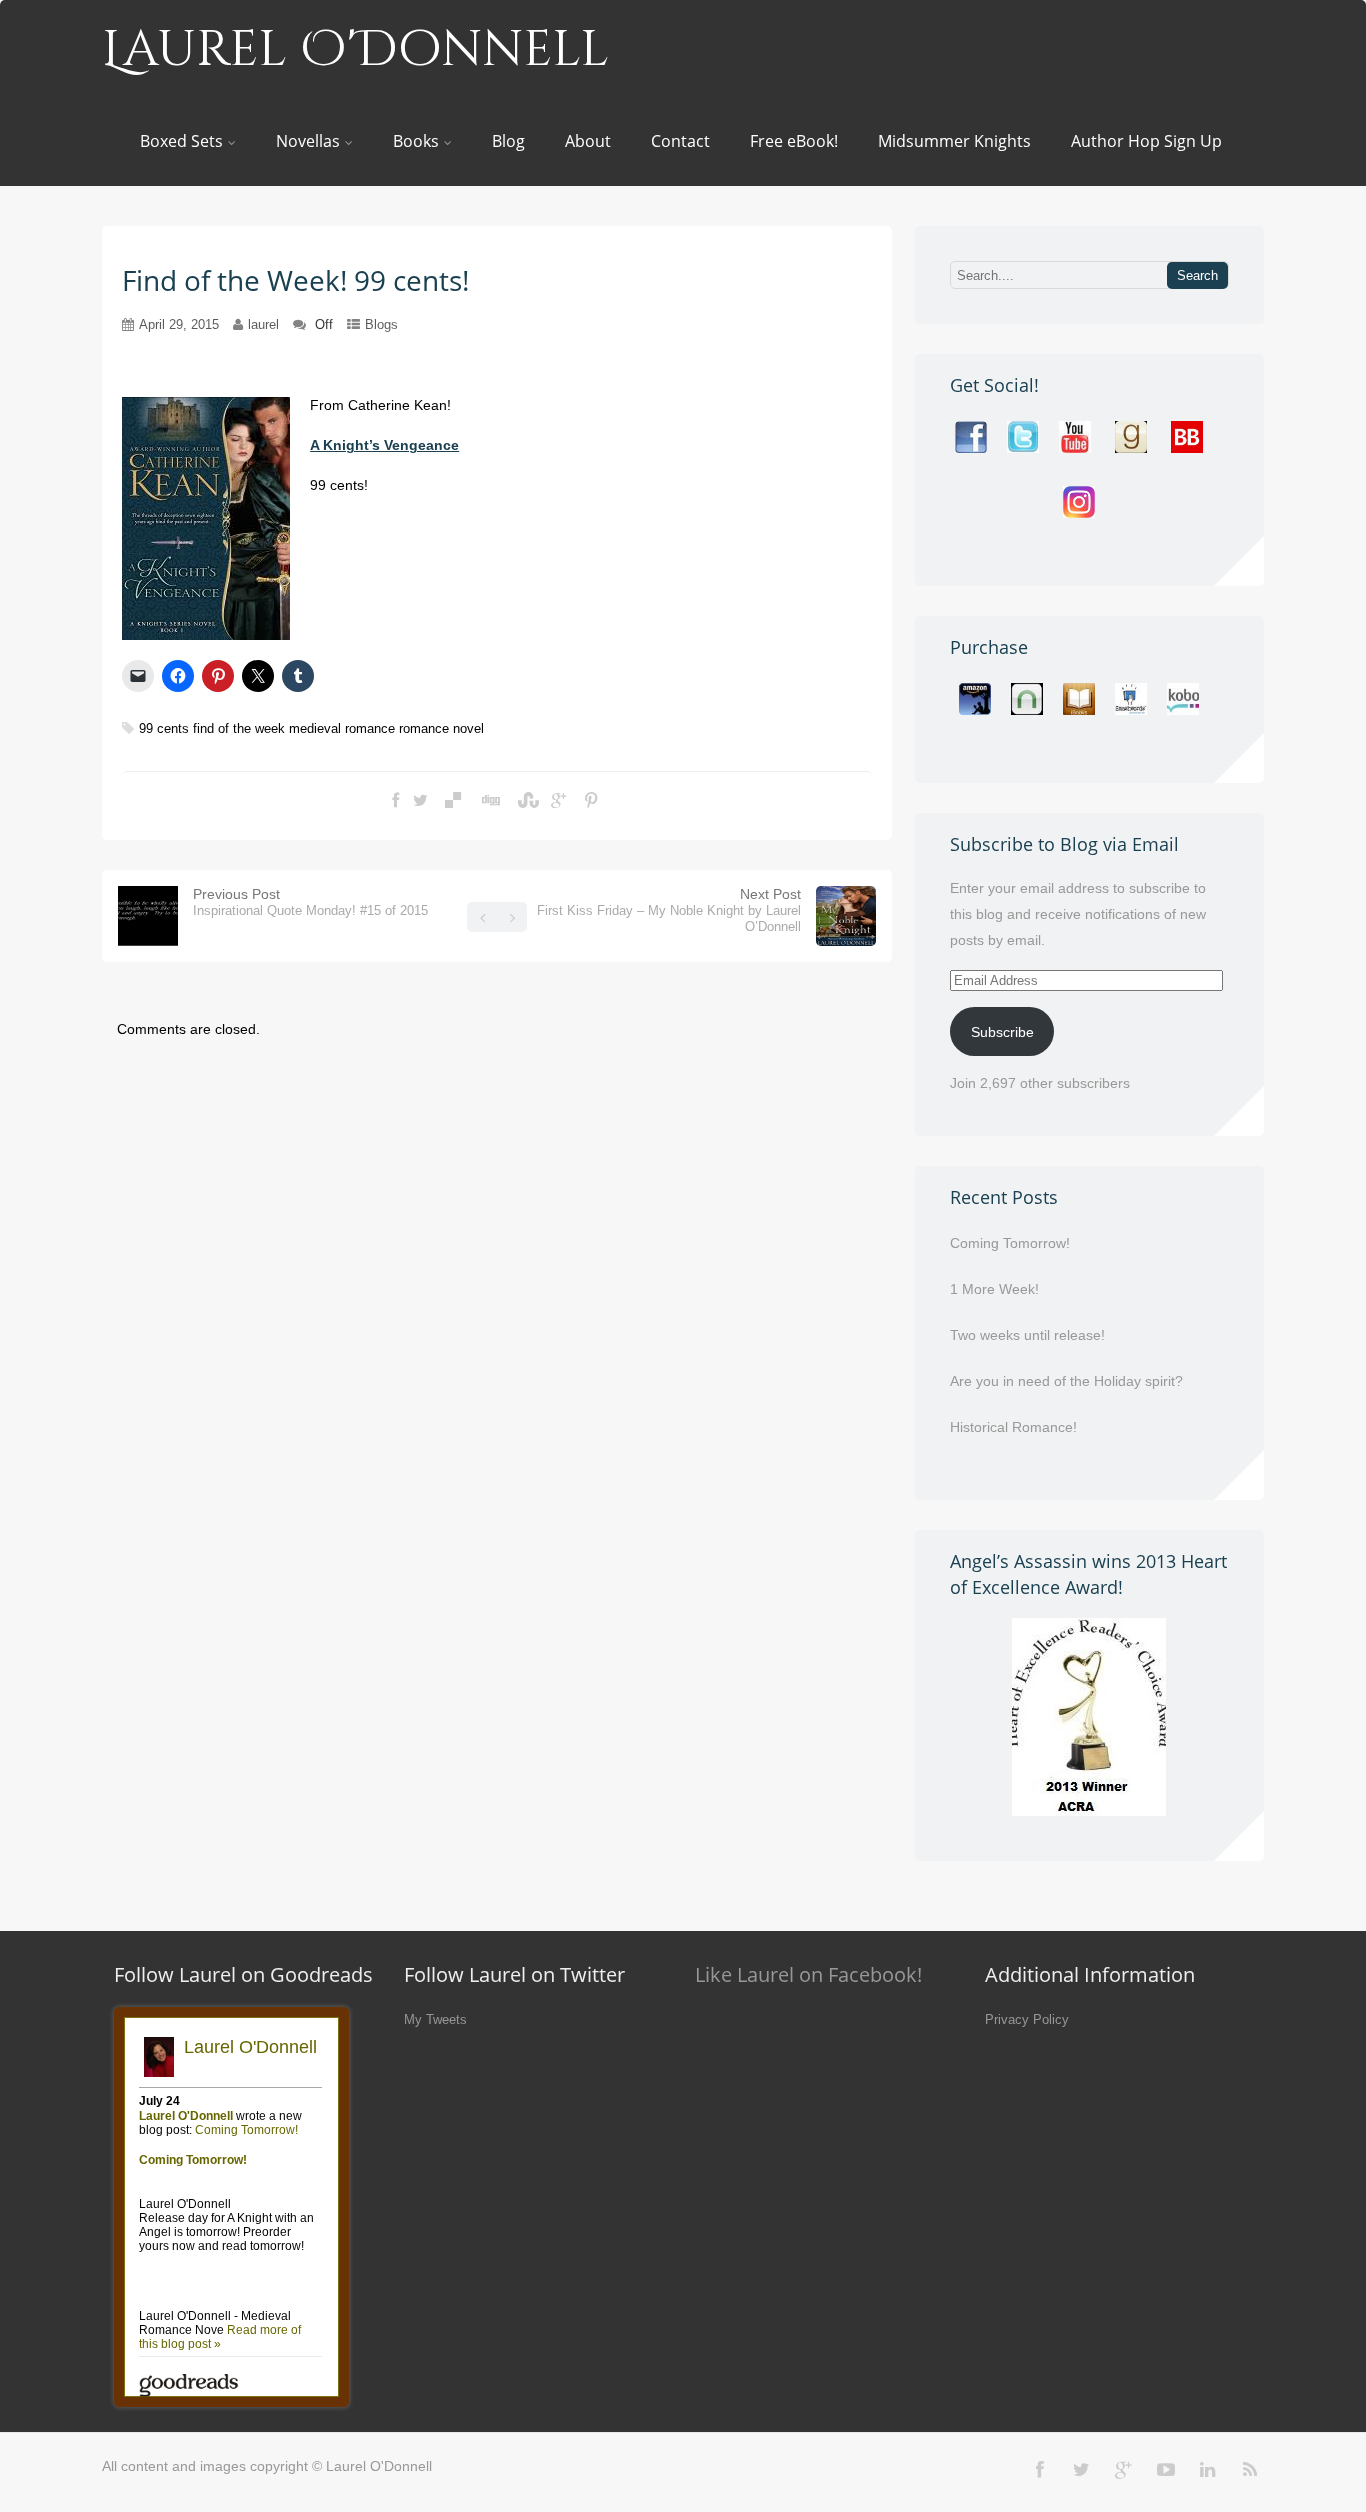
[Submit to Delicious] (453, 801)
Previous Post (310, 902)
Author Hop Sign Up (1146, 141)
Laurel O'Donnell (355, 50)
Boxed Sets (181, 141)
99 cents (164, 728)
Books (416, 141)
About (588, 141)
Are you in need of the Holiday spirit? (1066, 1381)
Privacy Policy (1027, 2019)
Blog (508, 141)
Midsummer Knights (954, 141)
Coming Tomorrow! (1010, 1243)
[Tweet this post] (420, 801)
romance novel (441, 728)
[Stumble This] (526, 801)
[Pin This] (591, 801)
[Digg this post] (489, 801)
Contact (680, 141)
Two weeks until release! (1027, 1335)
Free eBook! (794, 141)
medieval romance (342, 728)
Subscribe (1002, 1032)
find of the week (239, 728)
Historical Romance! (1013, 1427)
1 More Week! (994, 1289)
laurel (263, 324)
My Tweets (435, 2019)
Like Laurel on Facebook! (808, 1974)
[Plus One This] (558, 801)
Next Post (669, 910)
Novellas (308, 141)
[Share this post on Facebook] (395, 801)
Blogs (381, 324)
